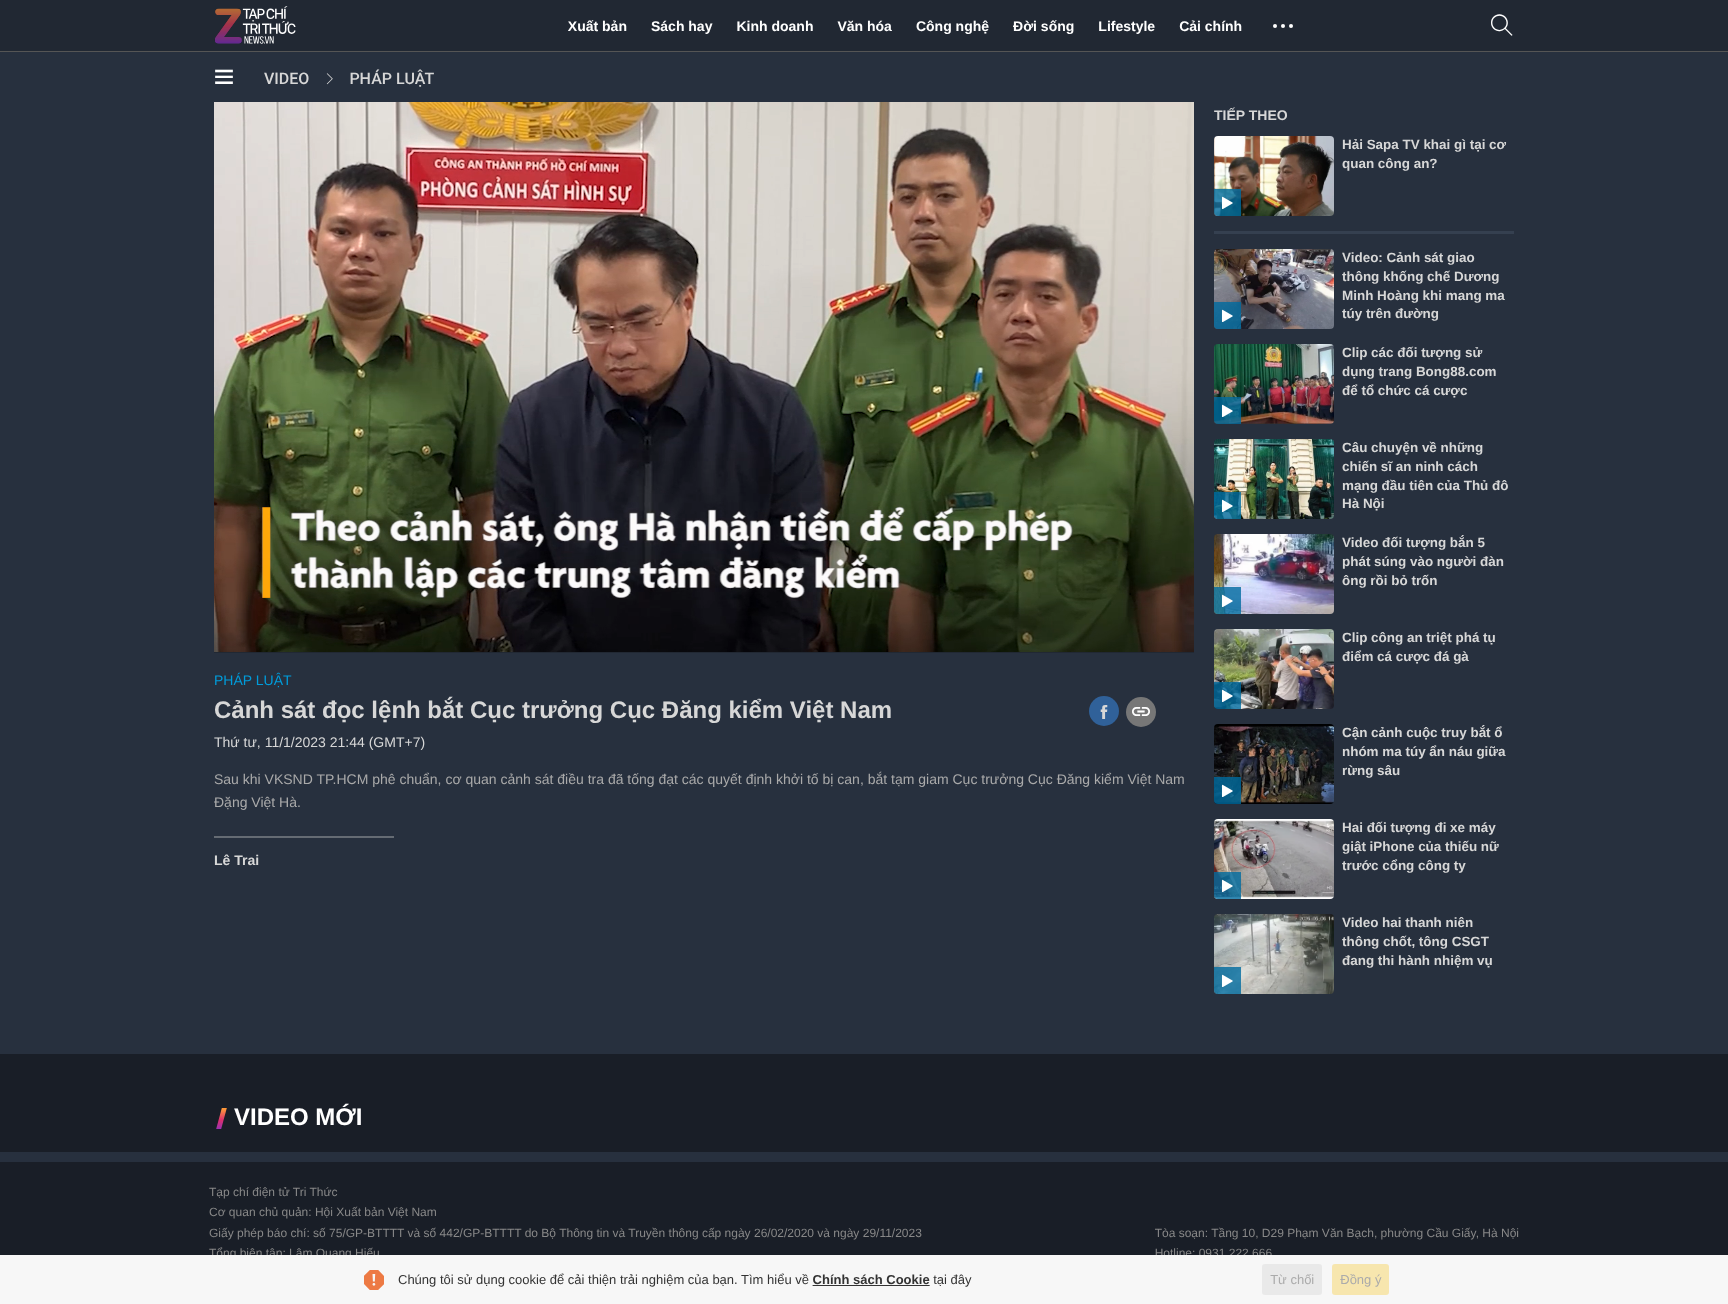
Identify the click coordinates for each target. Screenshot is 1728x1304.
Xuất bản (597, 26)
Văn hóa (864, 26)
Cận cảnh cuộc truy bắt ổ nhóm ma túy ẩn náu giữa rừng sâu (1424, 751)
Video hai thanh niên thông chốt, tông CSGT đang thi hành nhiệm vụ (1417, 941)
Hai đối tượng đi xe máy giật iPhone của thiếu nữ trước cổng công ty (1420, 846)
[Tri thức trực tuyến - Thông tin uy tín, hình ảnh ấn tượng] (299, 26)
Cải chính (1210, 26)
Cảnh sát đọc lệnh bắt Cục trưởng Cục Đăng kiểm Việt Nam (553, 710)
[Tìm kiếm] (1502, 26)
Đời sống (1043, 26)
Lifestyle (1126, 26)
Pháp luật (391, 78)
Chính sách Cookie (871, 1279)
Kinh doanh (774, 26)
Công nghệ (952, 26)
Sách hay (681, 26)
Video (286, 78)
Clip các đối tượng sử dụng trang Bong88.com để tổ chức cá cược (1419, 371)
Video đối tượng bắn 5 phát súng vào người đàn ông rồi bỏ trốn (1423, 561)
